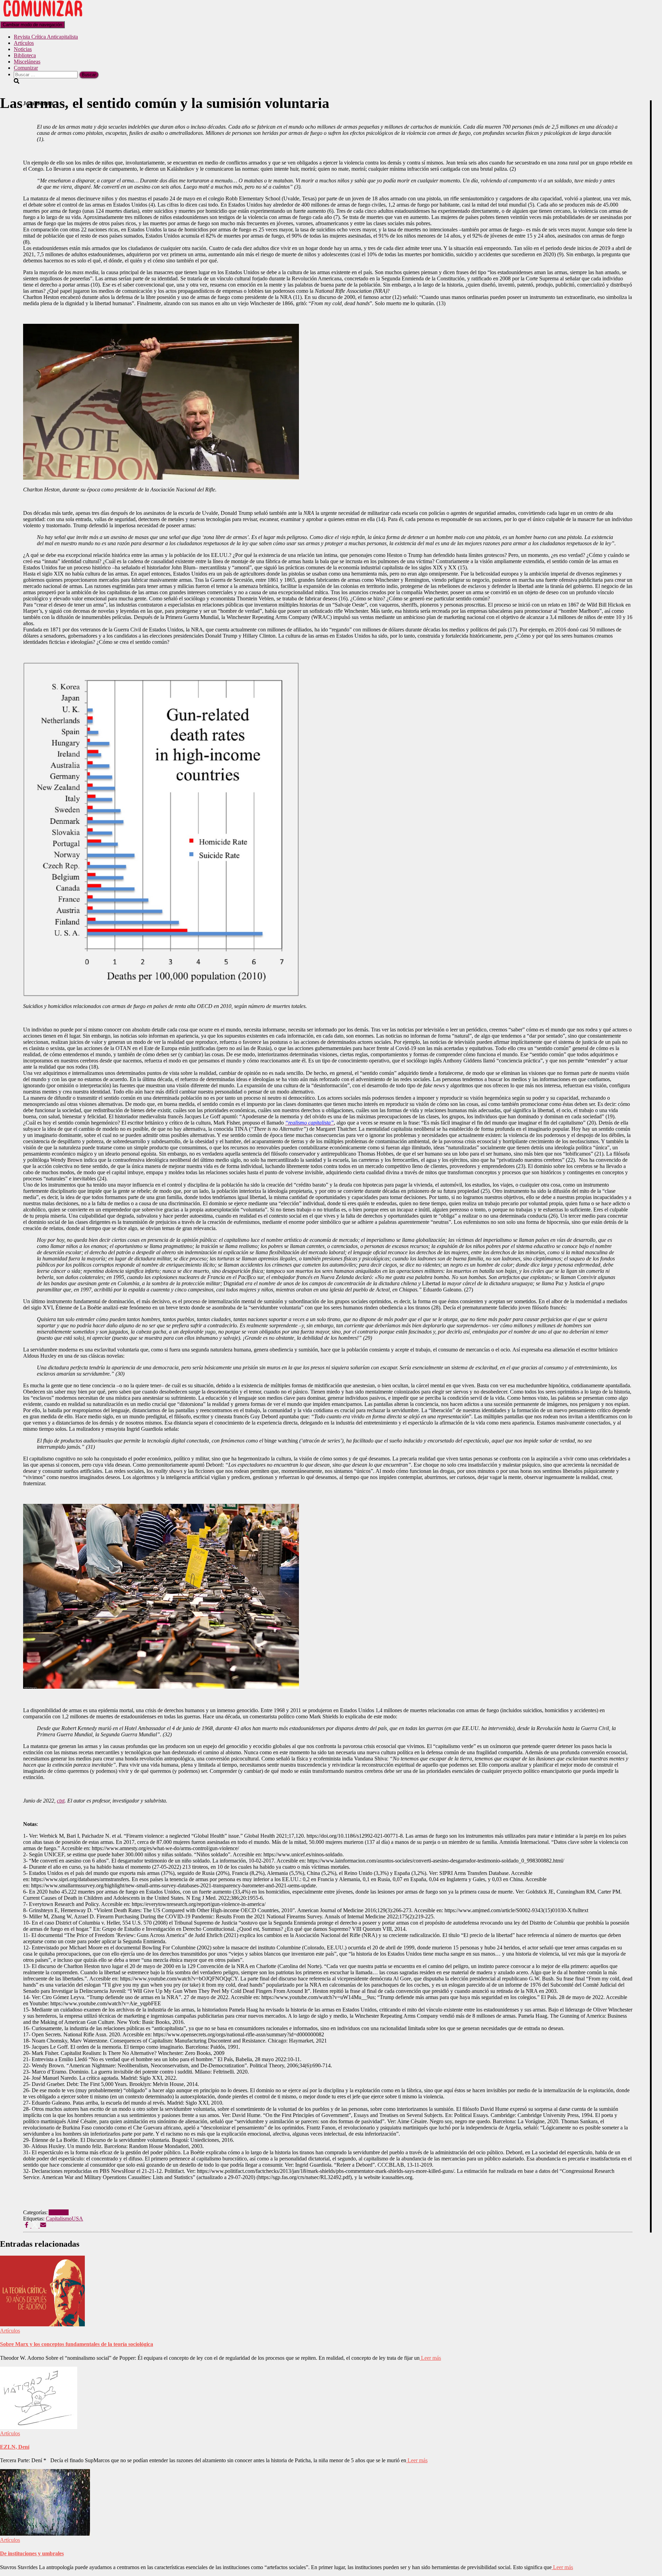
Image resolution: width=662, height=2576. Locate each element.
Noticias (23, 49)
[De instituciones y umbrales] (45, 2534)
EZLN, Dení (15, 2447)
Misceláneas (27, 62)
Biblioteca (25, 55)
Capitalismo (59, 2219)
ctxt (61, 1801)
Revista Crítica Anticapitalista (46, 37)
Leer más (430, 2358)
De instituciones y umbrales (32, 2553)
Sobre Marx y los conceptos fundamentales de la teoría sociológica (77, 2344)
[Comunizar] (43, 18)
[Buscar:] (46, 74)
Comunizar (26, 68)
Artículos (24, 43)
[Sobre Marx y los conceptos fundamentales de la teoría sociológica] (42, 2324)
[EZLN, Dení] (39, 2427)
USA (77, 2219)
